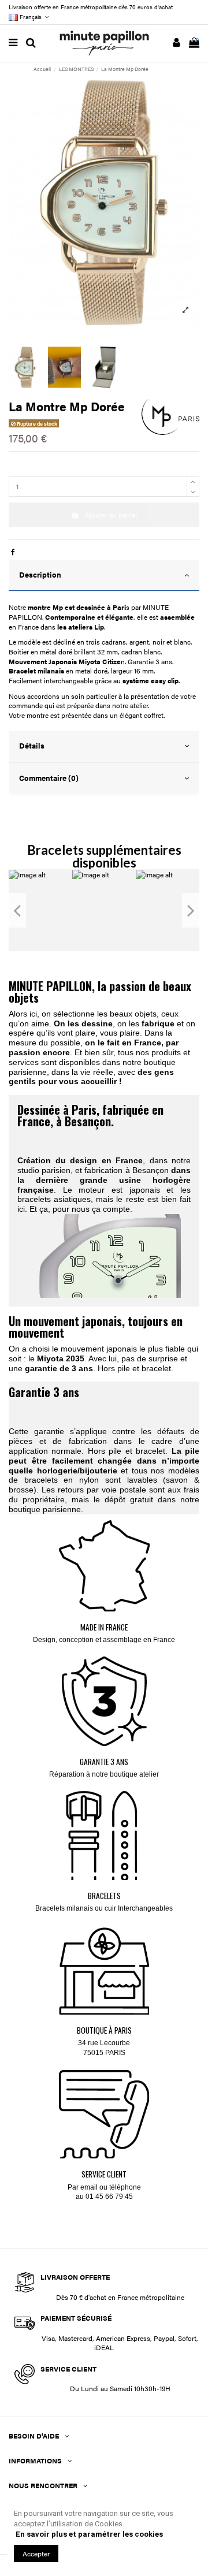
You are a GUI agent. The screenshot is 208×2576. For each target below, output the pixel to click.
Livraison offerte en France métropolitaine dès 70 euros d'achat (91, 7)
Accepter (36, 2553)
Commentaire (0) (49, 778)
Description (40, 575)
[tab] (104, 576)
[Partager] (13, 552)
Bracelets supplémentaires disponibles (104, 856)
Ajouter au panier (111, 515)
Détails (32, 746)
